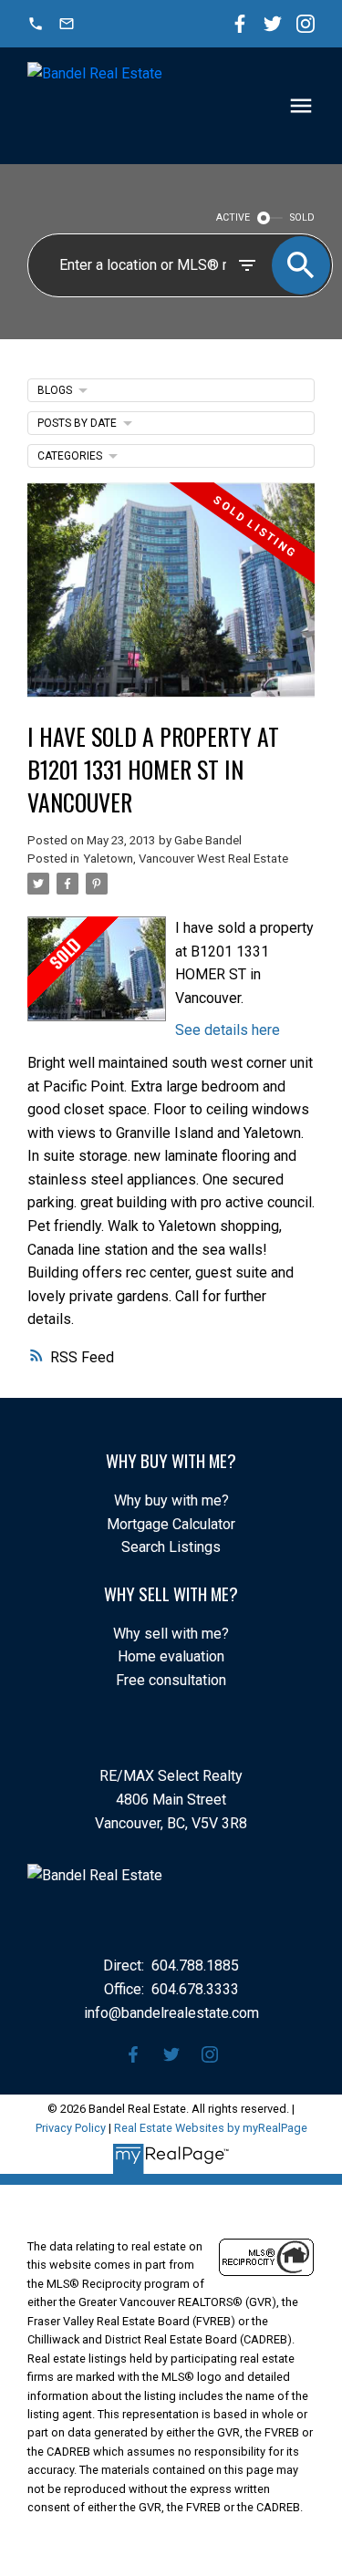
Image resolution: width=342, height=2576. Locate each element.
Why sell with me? (171, 1634)
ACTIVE (233, 217)
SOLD (302, 217)
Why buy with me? (171, 1500)
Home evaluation (171, 1656)
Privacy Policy (71, 2128)
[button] (36, 24)
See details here (228, 1030)
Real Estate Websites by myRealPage (211, 2128)
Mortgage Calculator (171, 1524)
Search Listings (171, 1547)
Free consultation (171, 1680)
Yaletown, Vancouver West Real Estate (186, 859)
